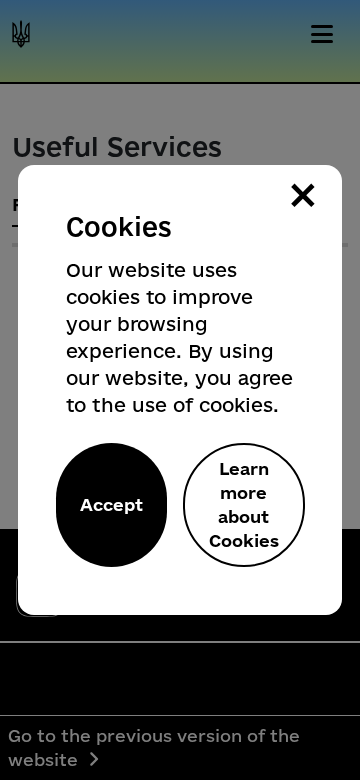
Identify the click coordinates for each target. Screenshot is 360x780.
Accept (111, 504)
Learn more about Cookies (244, 504)
